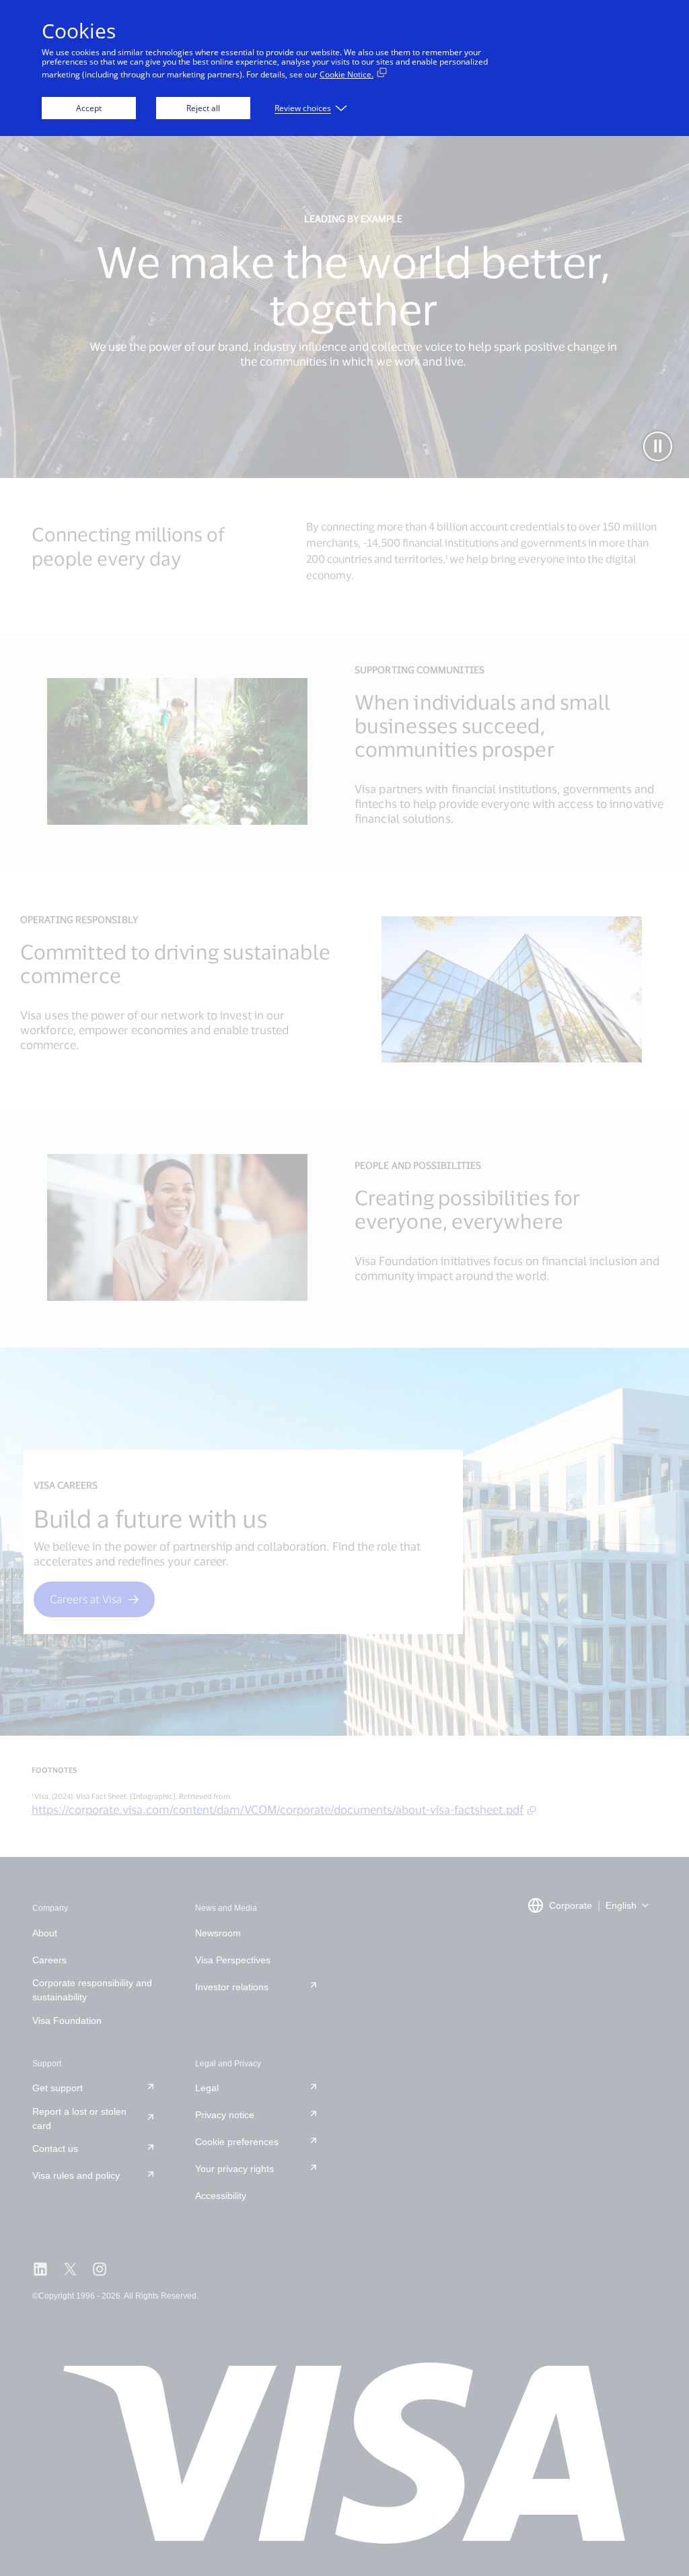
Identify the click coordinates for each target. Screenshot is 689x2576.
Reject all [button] (203, 108)
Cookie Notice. (347, 74)
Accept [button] (89, 108)
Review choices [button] (303, 108)
